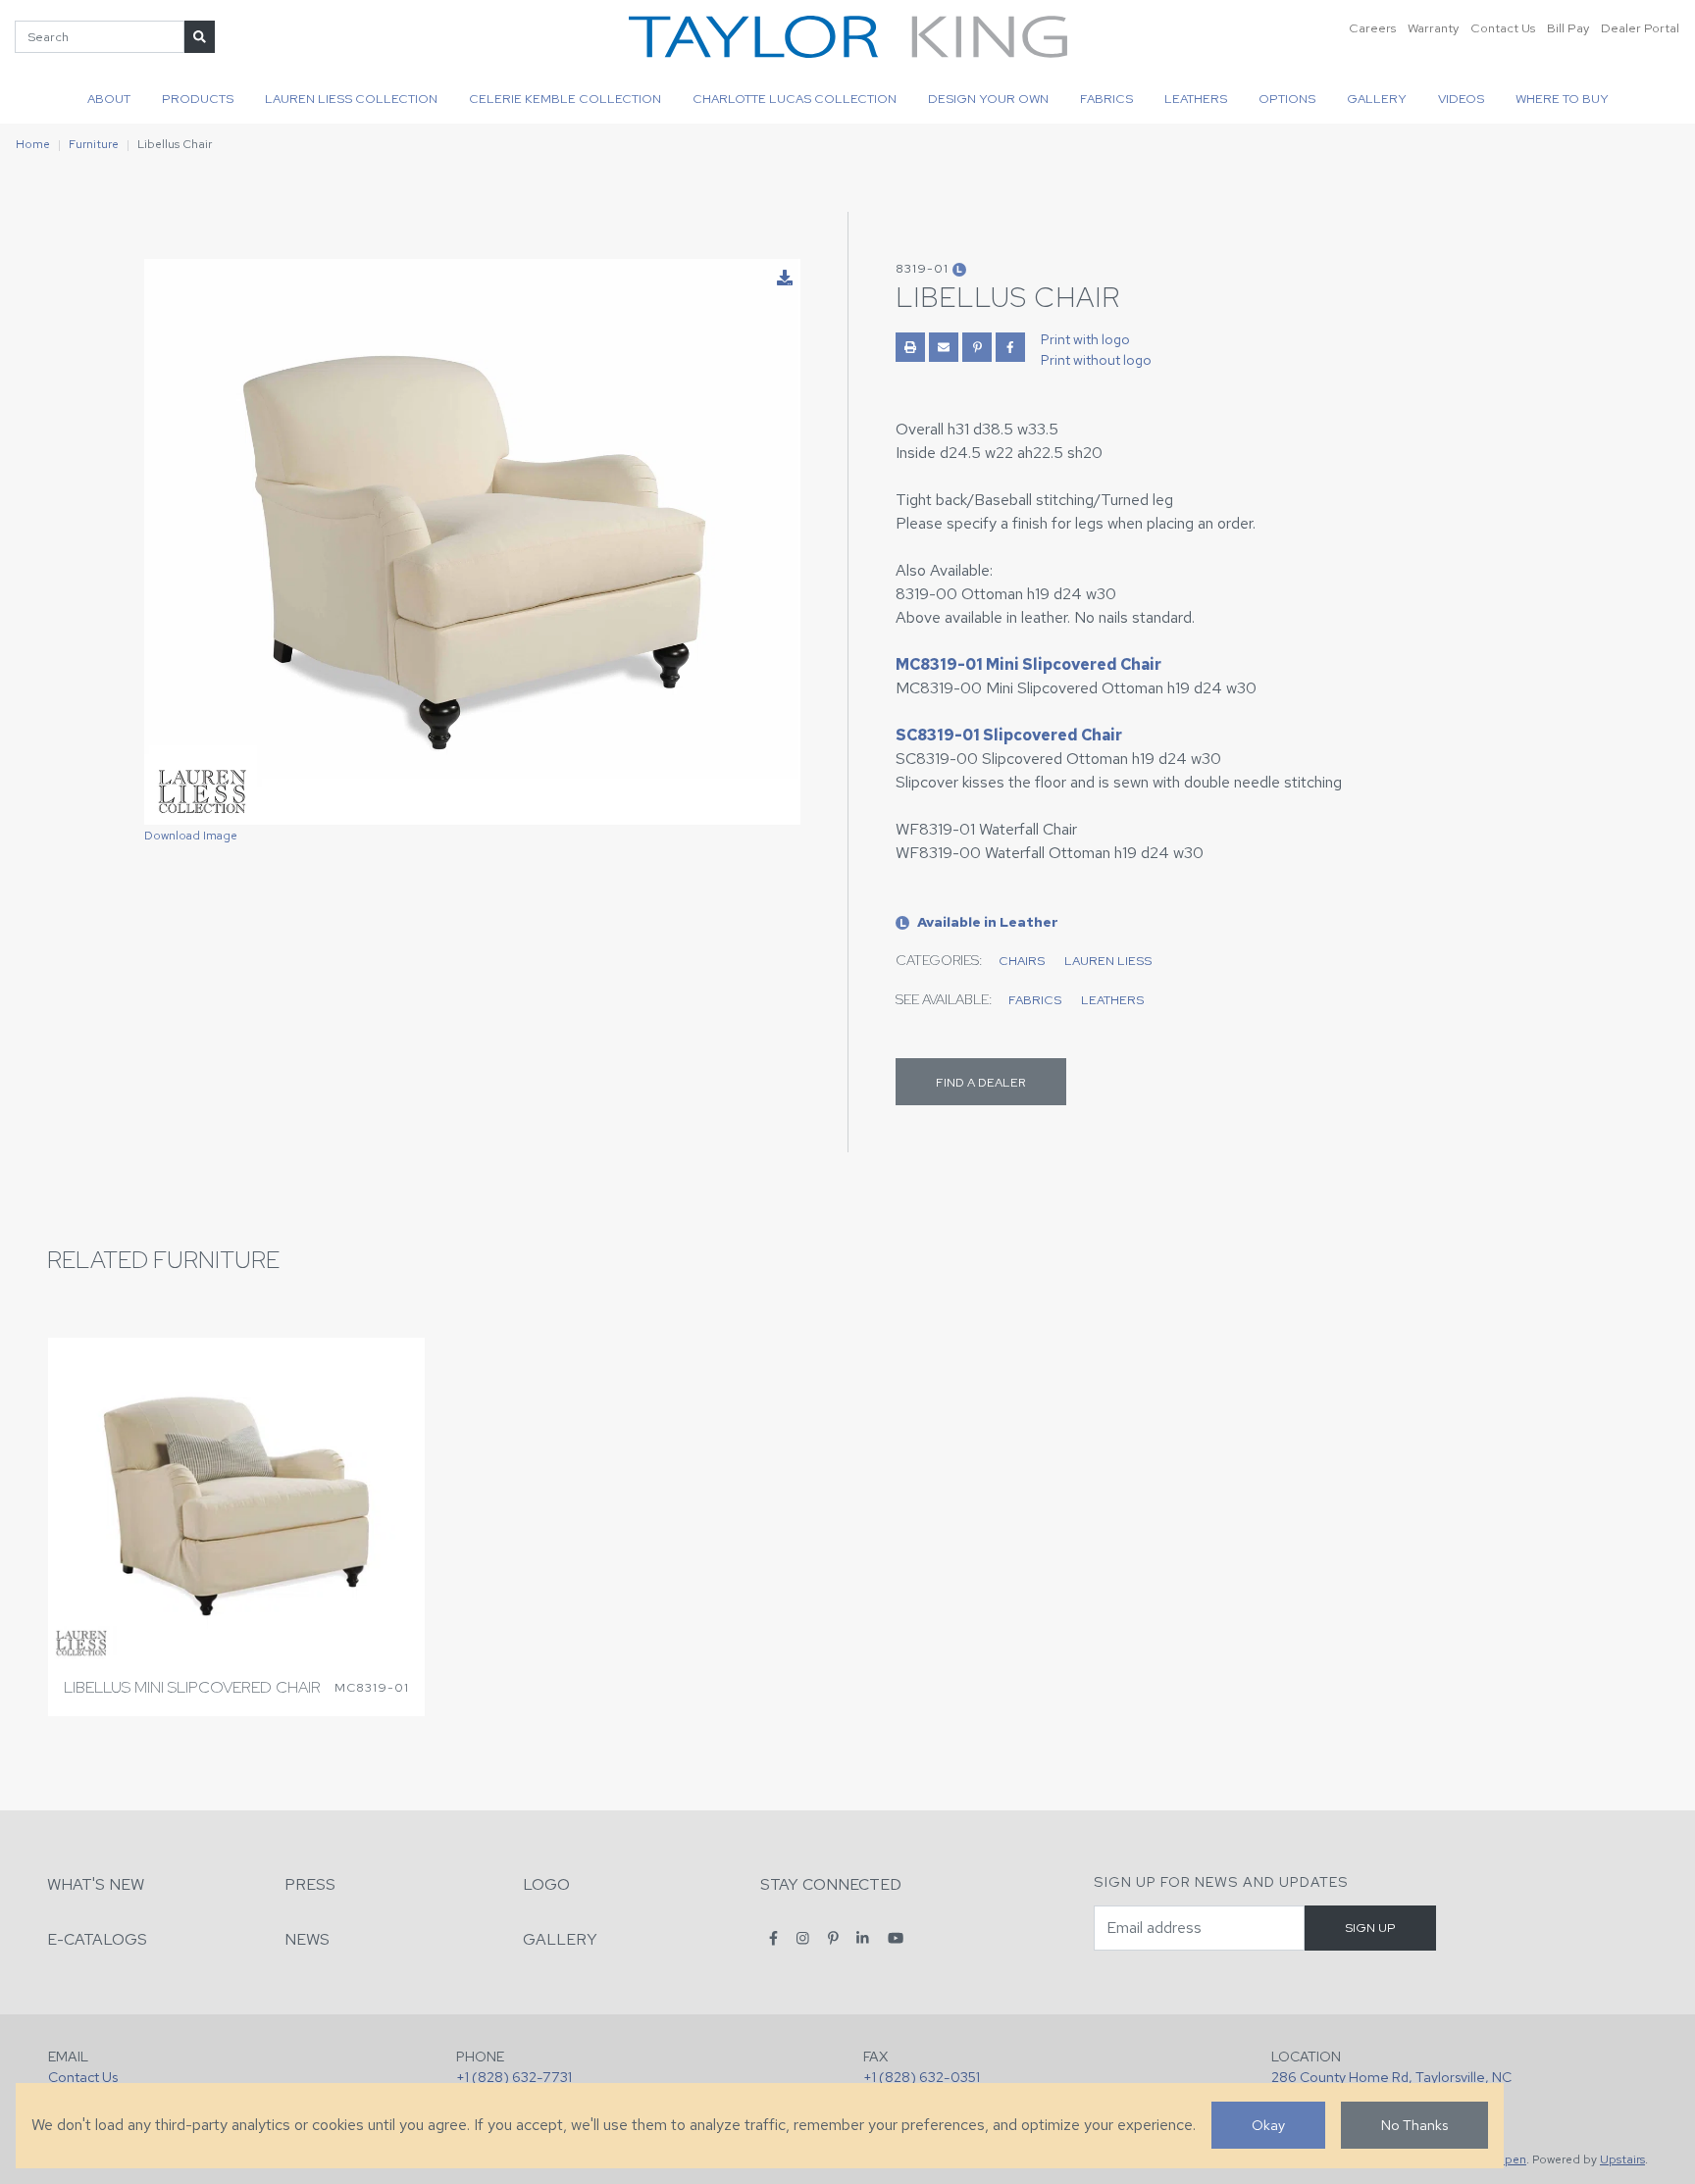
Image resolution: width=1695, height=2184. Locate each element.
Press (310, 1884)
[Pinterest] (833, 1938)
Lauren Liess (1108, 961)
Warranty (1433, 28)
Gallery (1377, 99)
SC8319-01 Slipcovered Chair (1009, 735)
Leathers (1196, 99)
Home (33, 144)
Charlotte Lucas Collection (795, 99)
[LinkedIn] (863, 1938)
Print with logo (1085, 339)
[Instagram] (803, 1938)
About (109, 99)
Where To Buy (1562, 99)
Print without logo (1096, 360)
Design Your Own (988, 99)
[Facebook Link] (1010, 347)
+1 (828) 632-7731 (514, 2077)
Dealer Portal (1640, 28)
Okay (1268, 2125)
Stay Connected (831, 1884)
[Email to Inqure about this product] (944, 347)
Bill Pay (1568, 28)
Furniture (94, 144)
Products (198, 99)
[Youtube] (896, 1938)
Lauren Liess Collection (351, 99)
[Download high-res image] (785, 279)
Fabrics (1106, 99)
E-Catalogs (97, 1939)
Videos (1461, 99)
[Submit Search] (200, 37)
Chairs (1022, 961)
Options (1287, 99)
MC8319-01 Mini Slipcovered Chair (1028, 664)
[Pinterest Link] (977, 347)
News (307, 1939)
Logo (546, 1884)
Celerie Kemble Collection (565, 99)
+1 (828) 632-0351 (922, 2077)
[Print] (910, 347)
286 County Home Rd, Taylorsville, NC (1391, 2077)
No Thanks (1414, 2125)
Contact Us (1503, 28)
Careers (1372, 28)
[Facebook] (773, 1938)
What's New (96, 1884)
